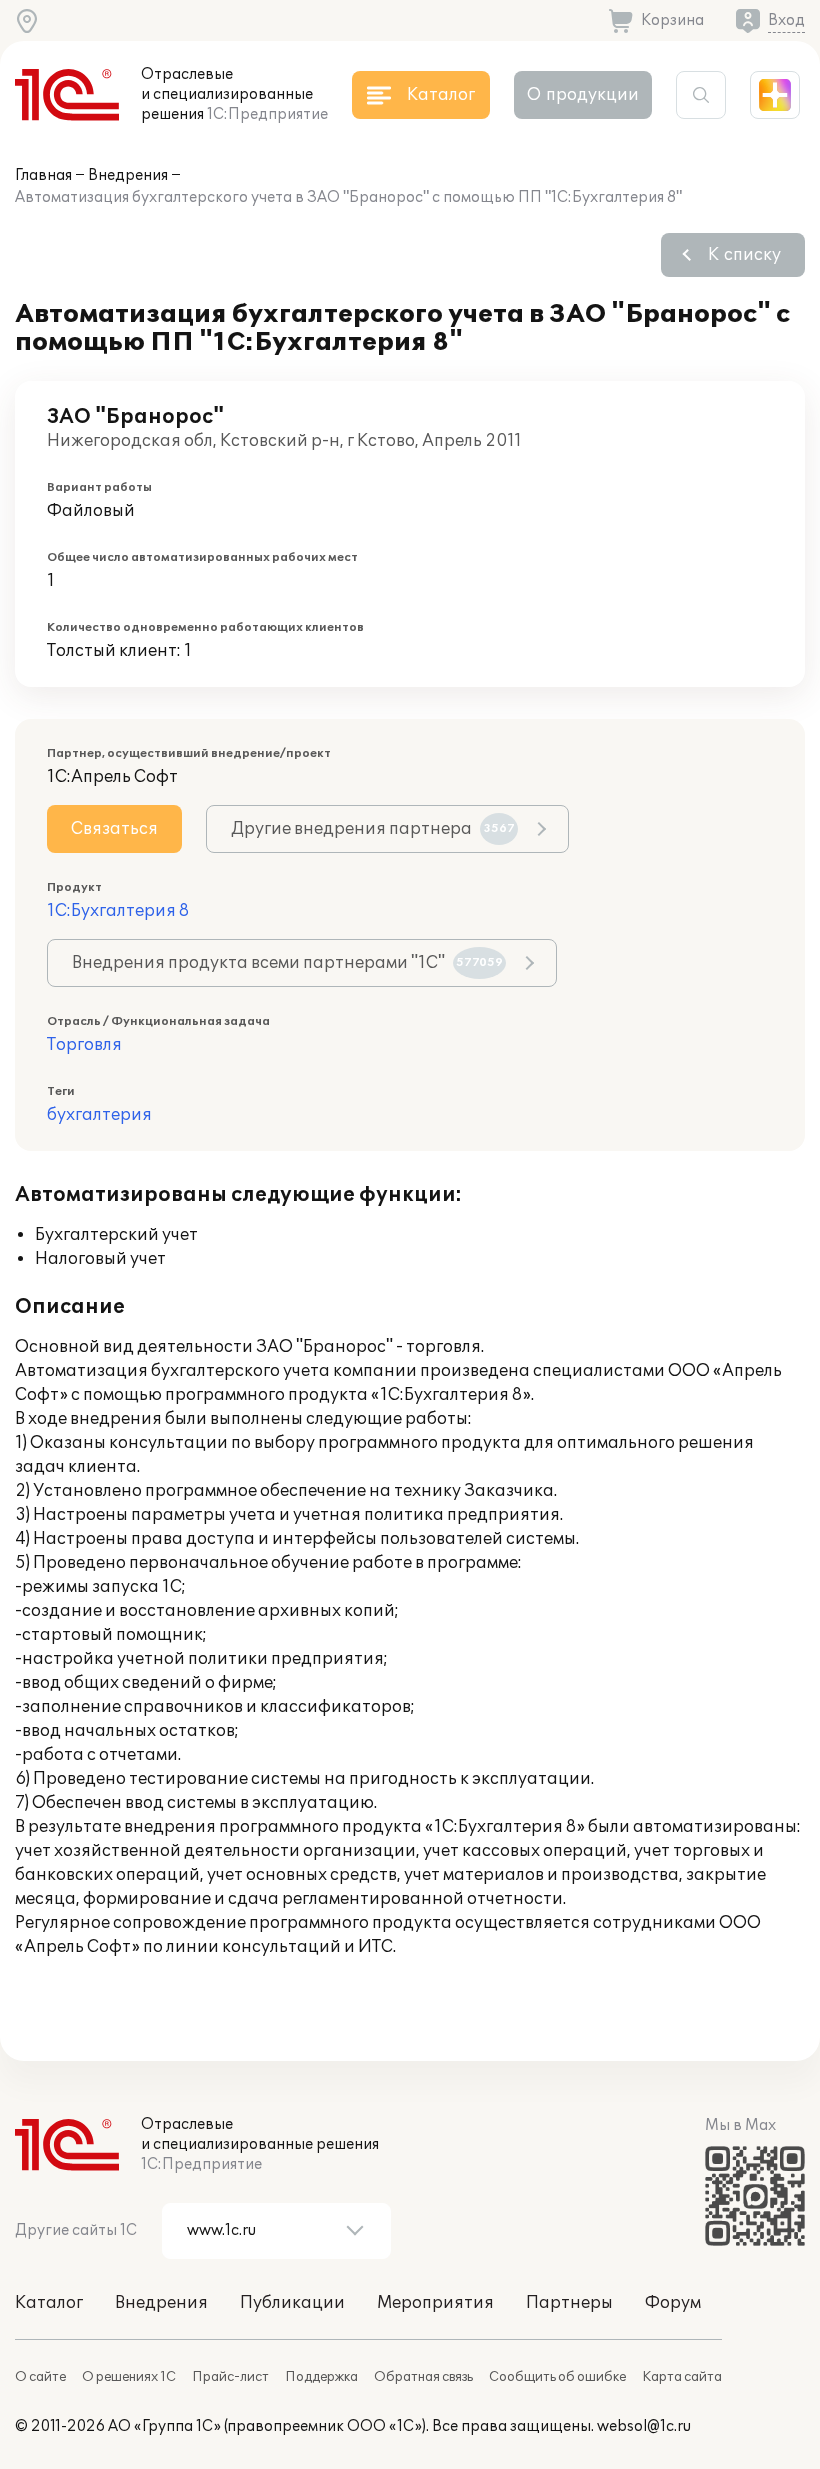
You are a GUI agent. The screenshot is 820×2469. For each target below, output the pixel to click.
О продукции (583, 95)
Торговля (84, 1045)
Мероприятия (435, 2303)
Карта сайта (682, 2377)
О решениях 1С (129, 2377)
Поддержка (321, 2377)
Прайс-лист (230, 2377)
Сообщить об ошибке (557, 2377)
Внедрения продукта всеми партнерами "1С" (287, 963)
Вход (786, 20)
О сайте (40, 2377)
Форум (673, 2303)
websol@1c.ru (644, 2426)
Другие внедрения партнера (373, 829)
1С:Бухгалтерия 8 (118, 911)
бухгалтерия (99, 1115)
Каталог (49, 2303)
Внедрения (128, 175)
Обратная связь (423, 2377)
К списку (744, 255)
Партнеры (569, 2303)
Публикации (292, 2303)
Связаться (114, 829)
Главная (43, 175)
